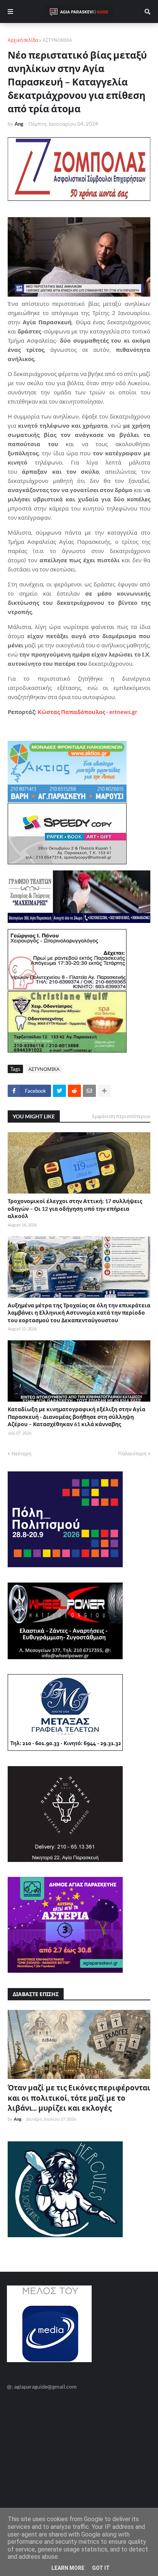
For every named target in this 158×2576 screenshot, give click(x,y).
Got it (101, 2568)
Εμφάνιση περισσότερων (121, 1116)
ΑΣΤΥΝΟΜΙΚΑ (57, 40)
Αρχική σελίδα (23, 40)
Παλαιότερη (132, 1453)
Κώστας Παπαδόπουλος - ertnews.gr (87, 712)
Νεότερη (21, 1453)
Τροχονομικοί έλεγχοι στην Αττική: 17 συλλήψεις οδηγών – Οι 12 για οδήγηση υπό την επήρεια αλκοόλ (75, 1208)
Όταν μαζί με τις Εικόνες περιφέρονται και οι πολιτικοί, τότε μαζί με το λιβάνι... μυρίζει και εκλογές (79, 2098)
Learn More (68, 2568)
